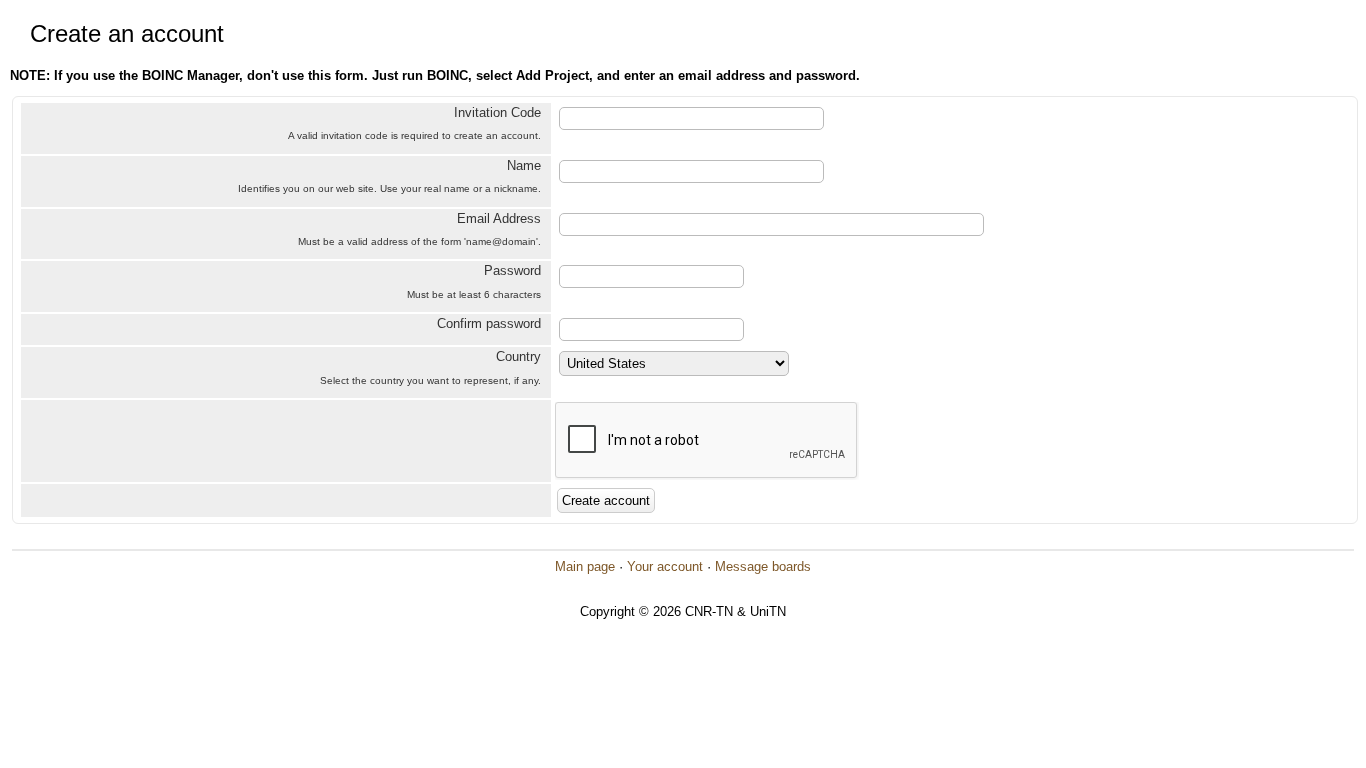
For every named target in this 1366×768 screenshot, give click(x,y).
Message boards (763, 566)
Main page (585, 566)
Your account (665, 566)
